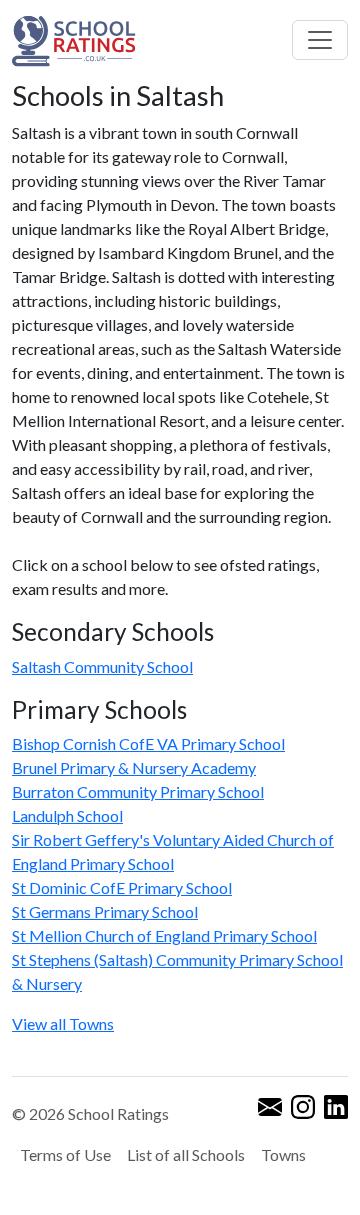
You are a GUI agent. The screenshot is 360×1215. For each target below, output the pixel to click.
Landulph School (67, 815)
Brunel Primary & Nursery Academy (134, 767)
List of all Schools (186, 1154)
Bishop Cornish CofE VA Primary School (148, 743)
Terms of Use (65, 1154)
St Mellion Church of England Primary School (164, 935)
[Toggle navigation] (320, 40)
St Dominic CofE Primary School (122, 887)
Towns (283, 1154)
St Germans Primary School (105, 911)
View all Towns (63, 1023)
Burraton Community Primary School (138, 791)
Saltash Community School (102, 666)
